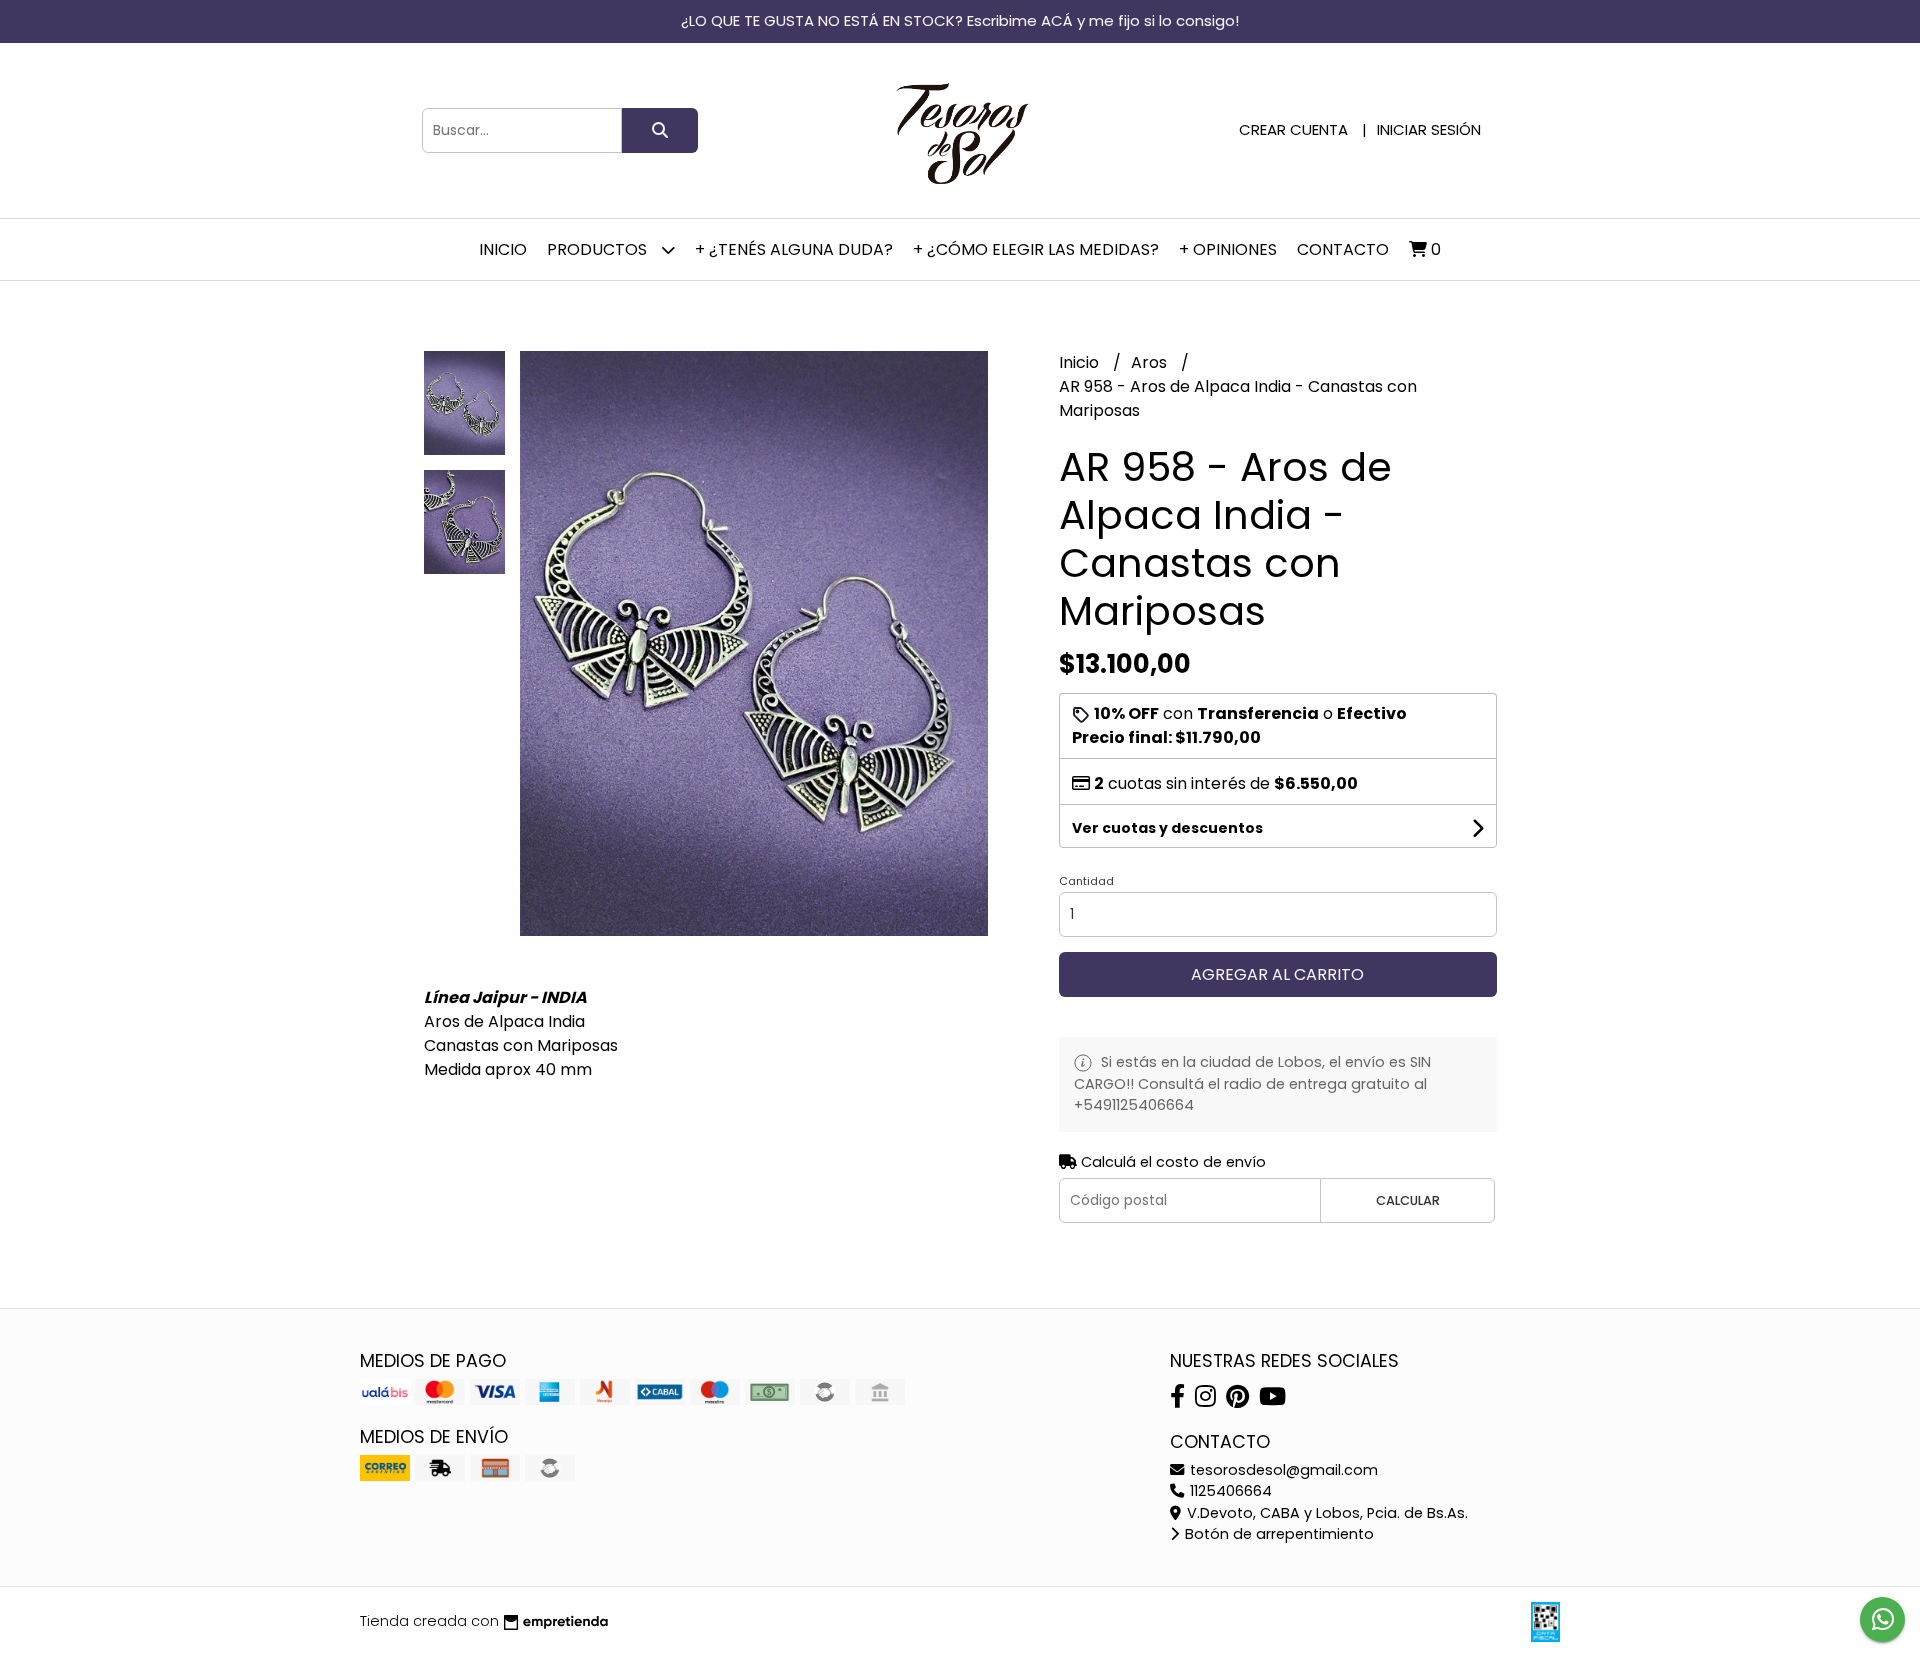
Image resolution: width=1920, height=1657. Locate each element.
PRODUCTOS (599, 249)
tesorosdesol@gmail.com (1282, 1470)
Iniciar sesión (1429, 129)
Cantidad (1086, 881)
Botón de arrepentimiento (1277, 1534)
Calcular (1408, 1200)
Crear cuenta (1293, 129)
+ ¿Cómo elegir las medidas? (1036, 249)
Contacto (1343, 249)
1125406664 (1229, 1491)
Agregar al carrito (1277, 974)
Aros (1151, 362)
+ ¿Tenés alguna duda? (794, 249)
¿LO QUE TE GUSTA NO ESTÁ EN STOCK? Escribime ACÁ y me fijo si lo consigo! (960, 20)
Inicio (503, 249)
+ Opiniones (1228, 249)
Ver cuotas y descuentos (1167, 828)
